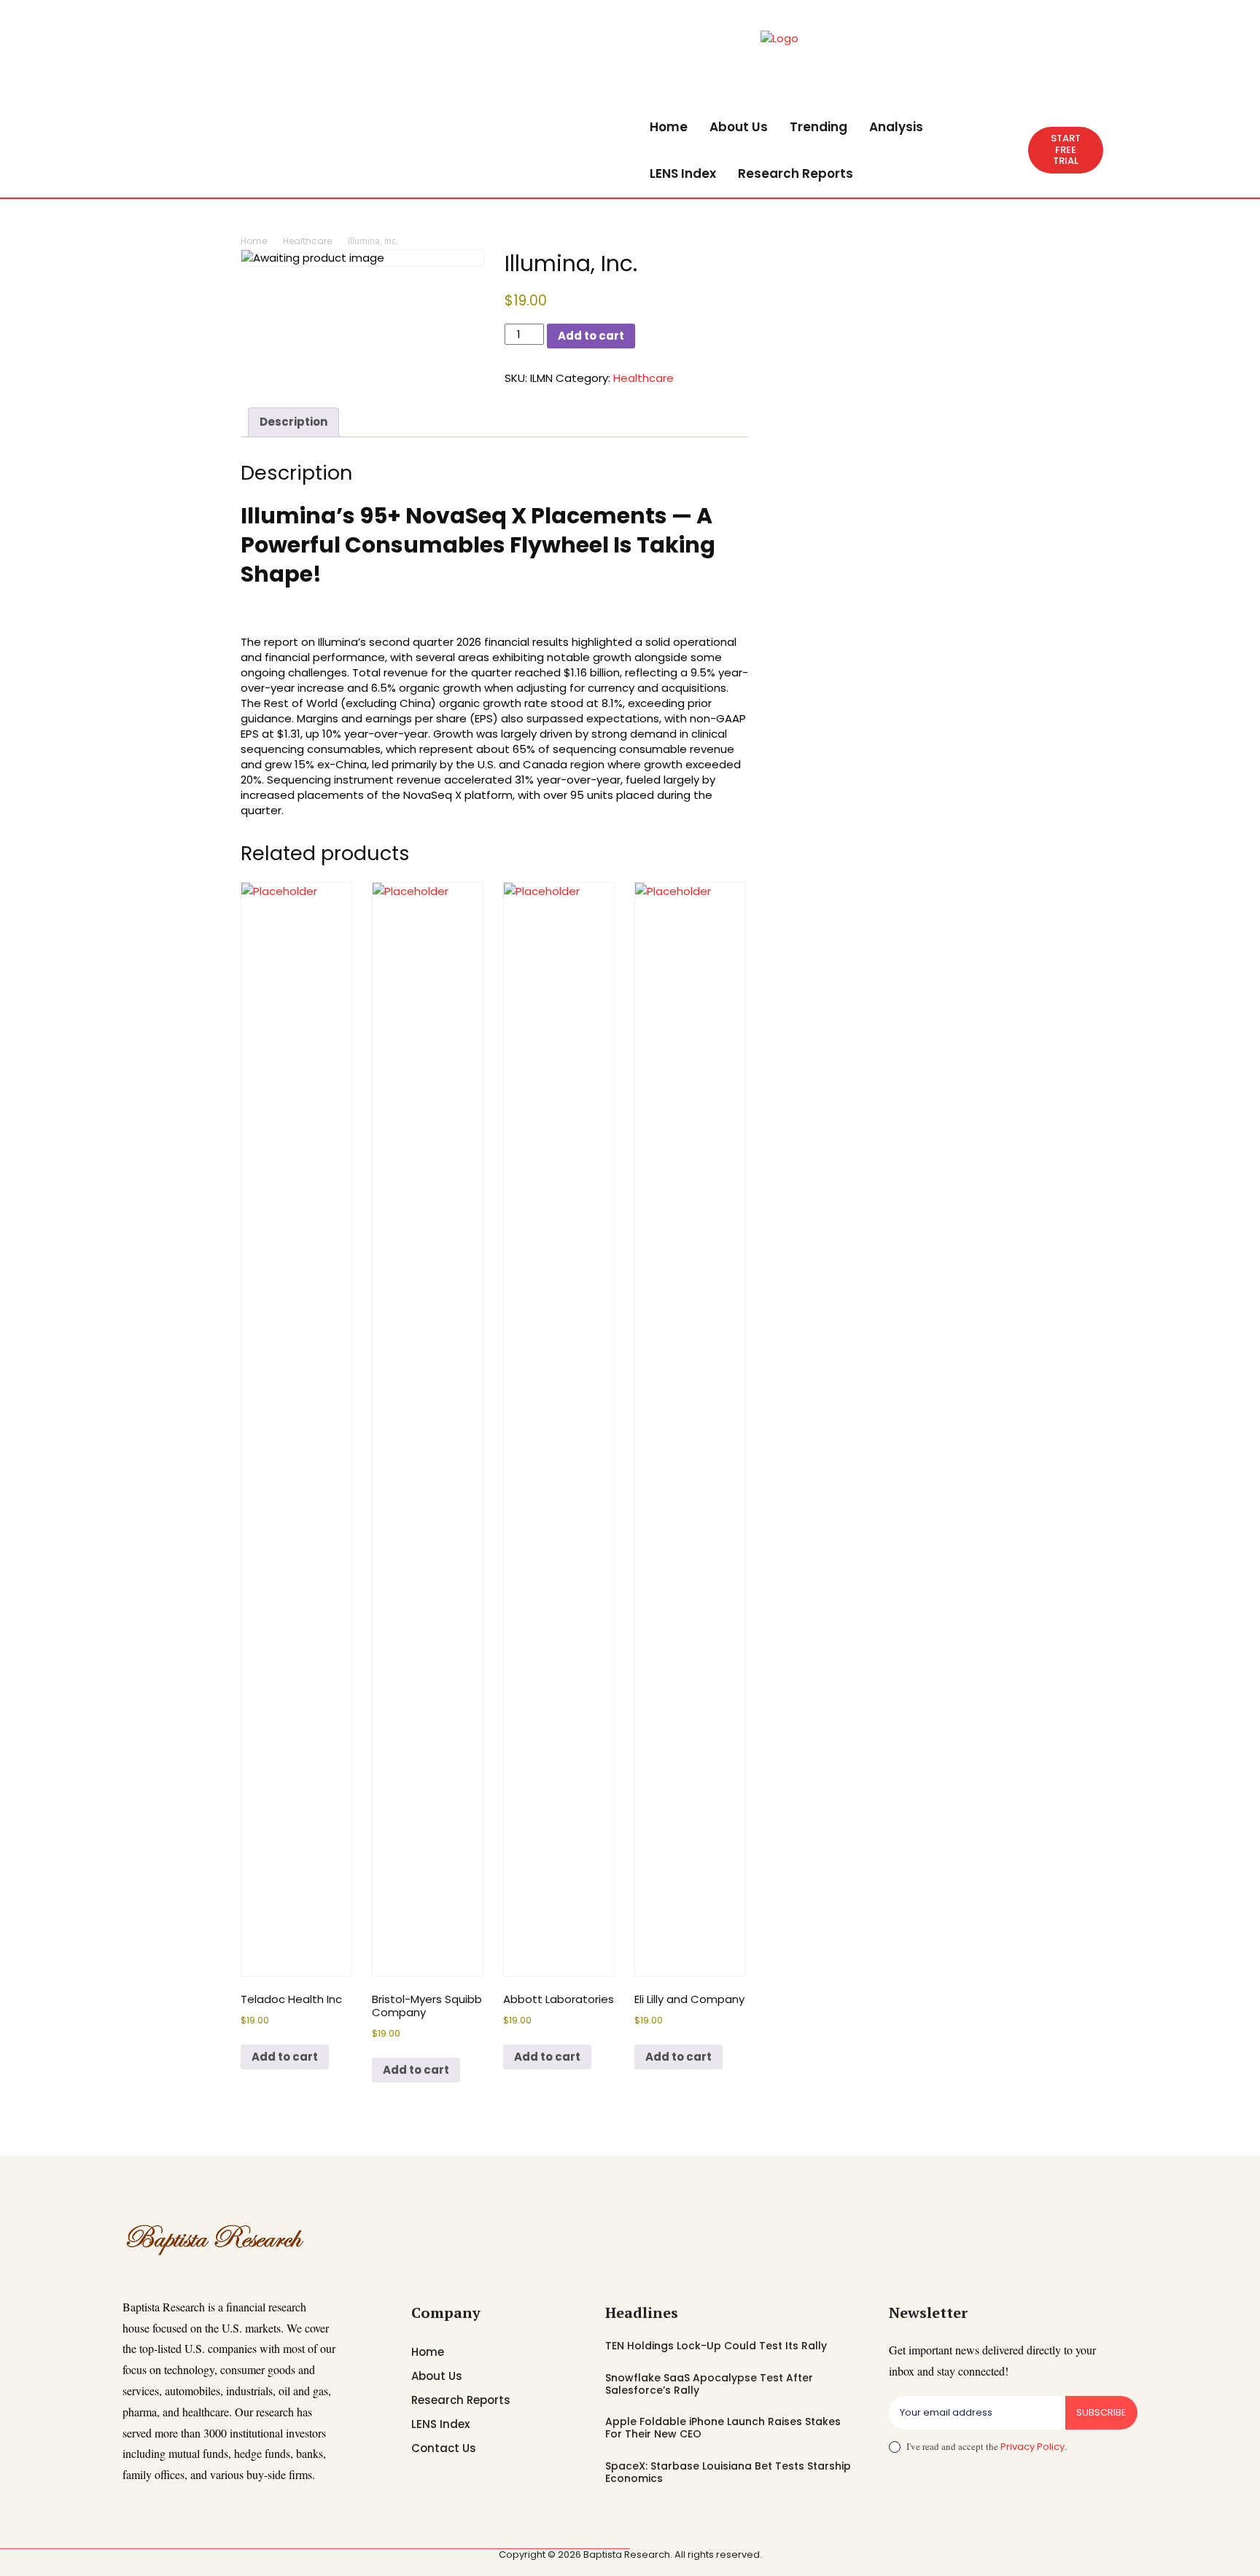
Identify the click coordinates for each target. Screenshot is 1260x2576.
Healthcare (307, 241)
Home (254, 241)
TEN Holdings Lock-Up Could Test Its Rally (716, 2346)
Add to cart (591, 336)
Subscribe (1101, 2412)
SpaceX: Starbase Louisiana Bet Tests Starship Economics (728, 2472)
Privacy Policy (1032, 2447)
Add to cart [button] (285, 2057)
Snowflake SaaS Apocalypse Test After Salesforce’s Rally (709, 2384)
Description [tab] (293, 422)
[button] (1011, 150)
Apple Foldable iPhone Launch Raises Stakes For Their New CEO (723, 2428)
